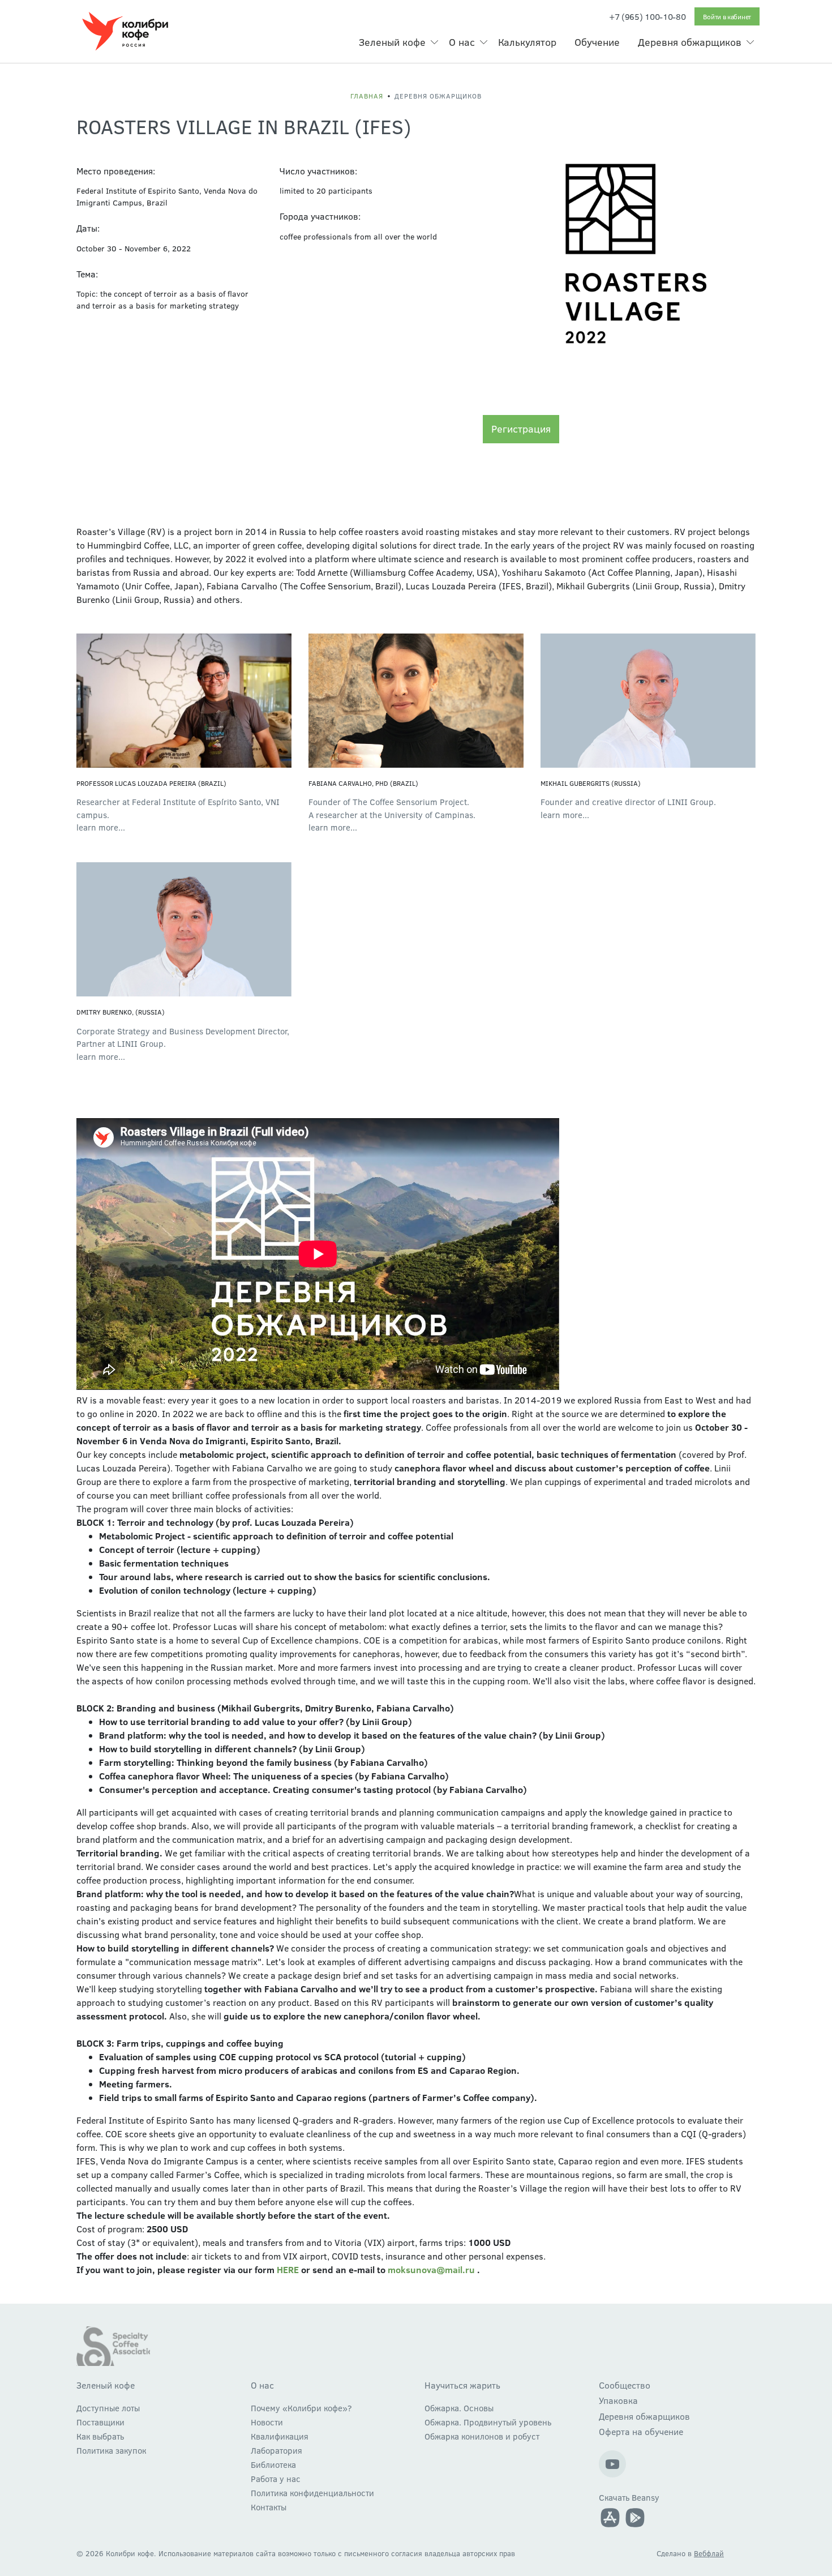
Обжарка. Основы (459, 2408)
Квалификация (280, 2436)
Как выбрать (100, 2436)
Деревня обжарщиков (690, 42)
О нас (462, 42)
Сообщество (625, 2385)
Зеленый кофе (392, 42)
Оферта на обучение (641, 2431)
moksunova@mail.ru (431, 2269)
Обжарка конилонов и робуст (482, 2436)
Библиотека (273, 2464)
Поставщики (100, 2422)
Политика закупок (111, 2450)
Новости (267, 2422)
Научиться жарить (462, 2385)
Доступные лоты (108, 2408)
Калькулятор (527, 42)
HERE (288, 2269)
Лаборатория (276, 2450)
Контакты (269, 2507)
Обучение (597, 42)
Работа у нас (276, 2479)
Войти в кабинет (727, 16)
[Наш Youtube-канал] (612, 2464)
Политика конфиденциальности (312, 2493)
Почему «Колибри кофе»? (301, 2408)
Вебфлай (709, 2553)
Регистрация (521, 429)
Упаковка (618, 2400)
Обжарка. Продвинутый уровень (488, 2422)
